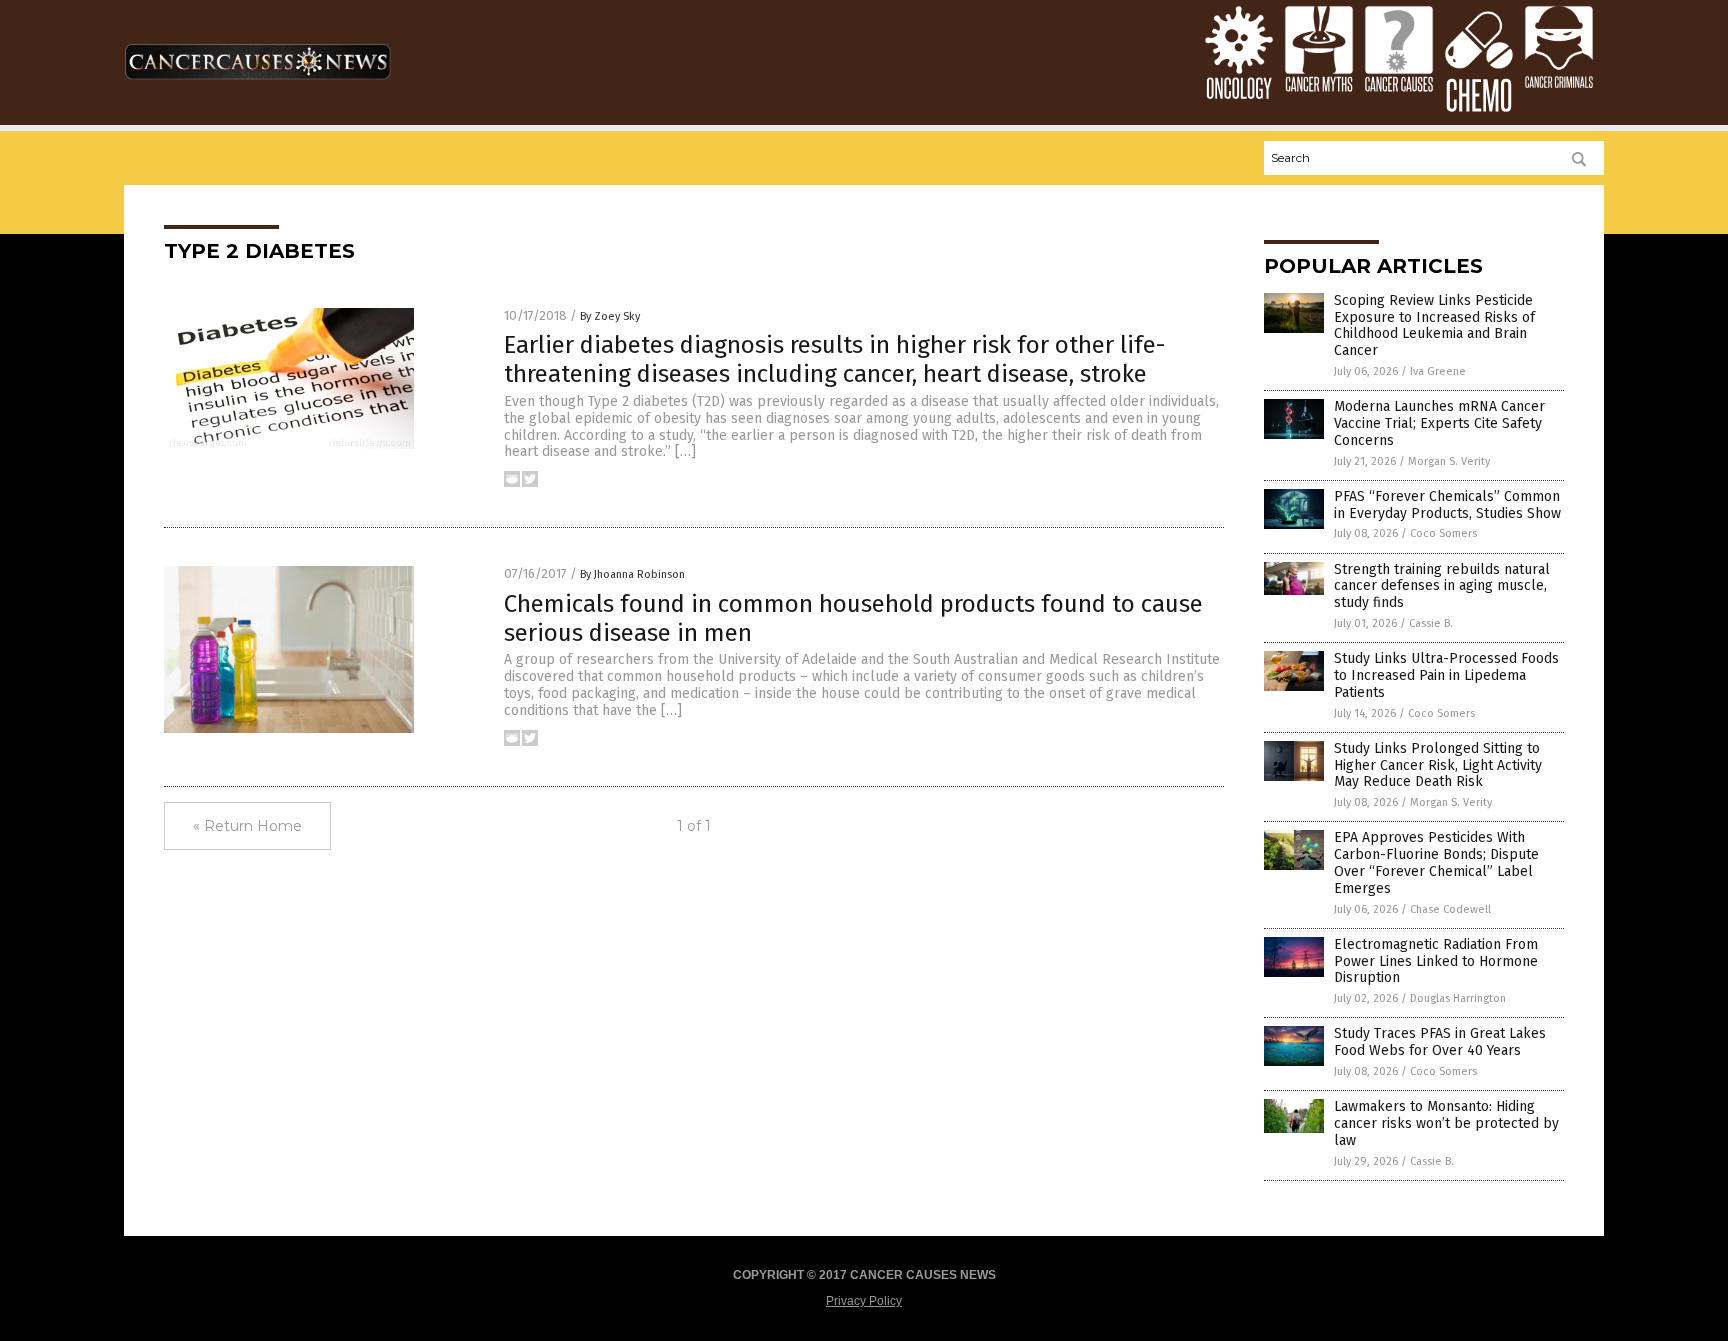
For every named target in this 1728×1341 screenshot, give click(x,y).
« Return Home (247, 826)
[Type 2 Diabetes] (257, 88)
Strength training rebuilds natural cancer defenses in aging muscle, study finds (1442, 586)
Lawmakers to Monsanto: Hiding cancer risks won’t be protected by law (1446, 1123)
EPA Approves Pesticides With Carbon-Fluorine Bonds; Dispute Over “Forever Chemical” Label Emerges (1436, 862)
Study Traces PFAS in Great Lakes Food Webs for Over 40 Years (1440, 1042)
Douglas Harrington (1458, 998)
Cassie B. (1431, 623)
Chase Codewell (1450, 909)
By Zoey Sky (610, 316)
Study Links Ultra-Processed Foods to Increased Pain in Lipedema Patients (1446, 675)
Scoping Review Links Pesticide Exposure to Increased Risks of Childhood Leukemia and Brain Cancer (1434, 325)
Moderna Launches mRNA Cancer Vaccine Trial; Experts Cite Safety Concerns (1439, 423)
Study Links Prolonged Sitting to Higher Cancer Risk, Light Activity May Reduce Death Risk (1438, 765)
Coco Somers (1443, 533)
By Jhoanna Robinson (632, 574)
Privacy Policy (864, 1301)
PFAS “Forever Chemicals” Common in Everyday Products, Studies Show (1447, 505)
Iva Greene (1438, 371)
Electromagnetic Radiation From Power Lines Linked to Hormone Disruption (1436, 961)
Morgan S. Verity (1449, 461)
